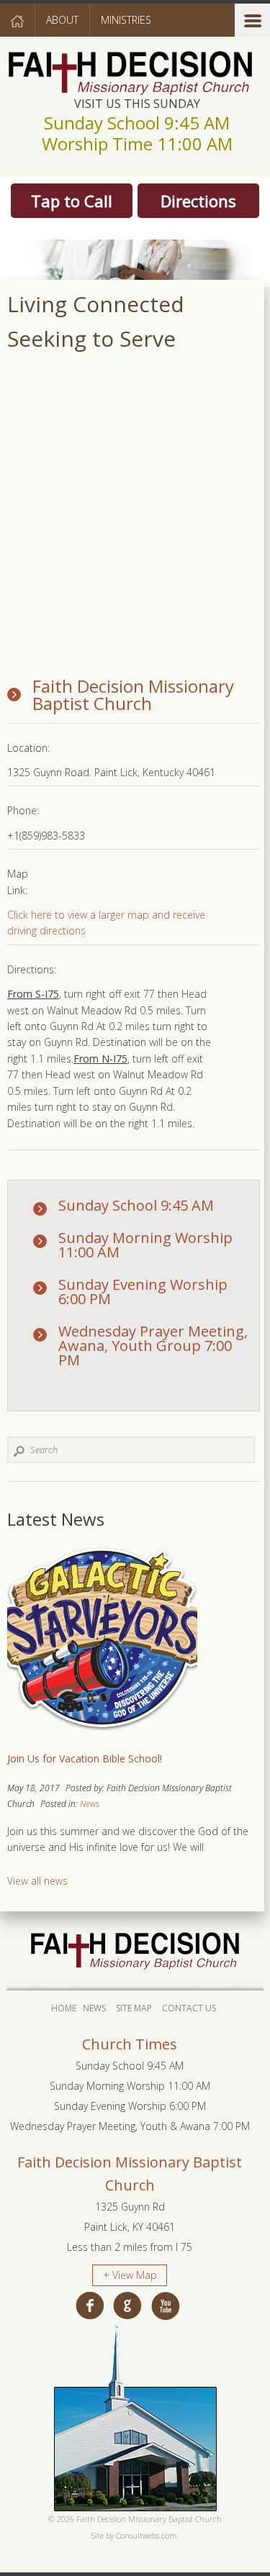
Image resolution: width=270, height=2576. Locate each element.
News (90, 1804)
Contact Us (189, 2008)
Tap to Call (72, 201)
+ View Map (130, 2275)
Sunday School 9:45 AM (137, 123)
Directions (198, 201)
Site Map (134, 2008)
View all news (37, 1881)
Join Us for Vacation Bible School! (85, 1758)
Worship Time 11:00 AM (137, 144)
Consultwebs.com (147, 2535)
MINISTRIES (126, 20)
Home (64, 2008)
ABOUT (62, 20)
